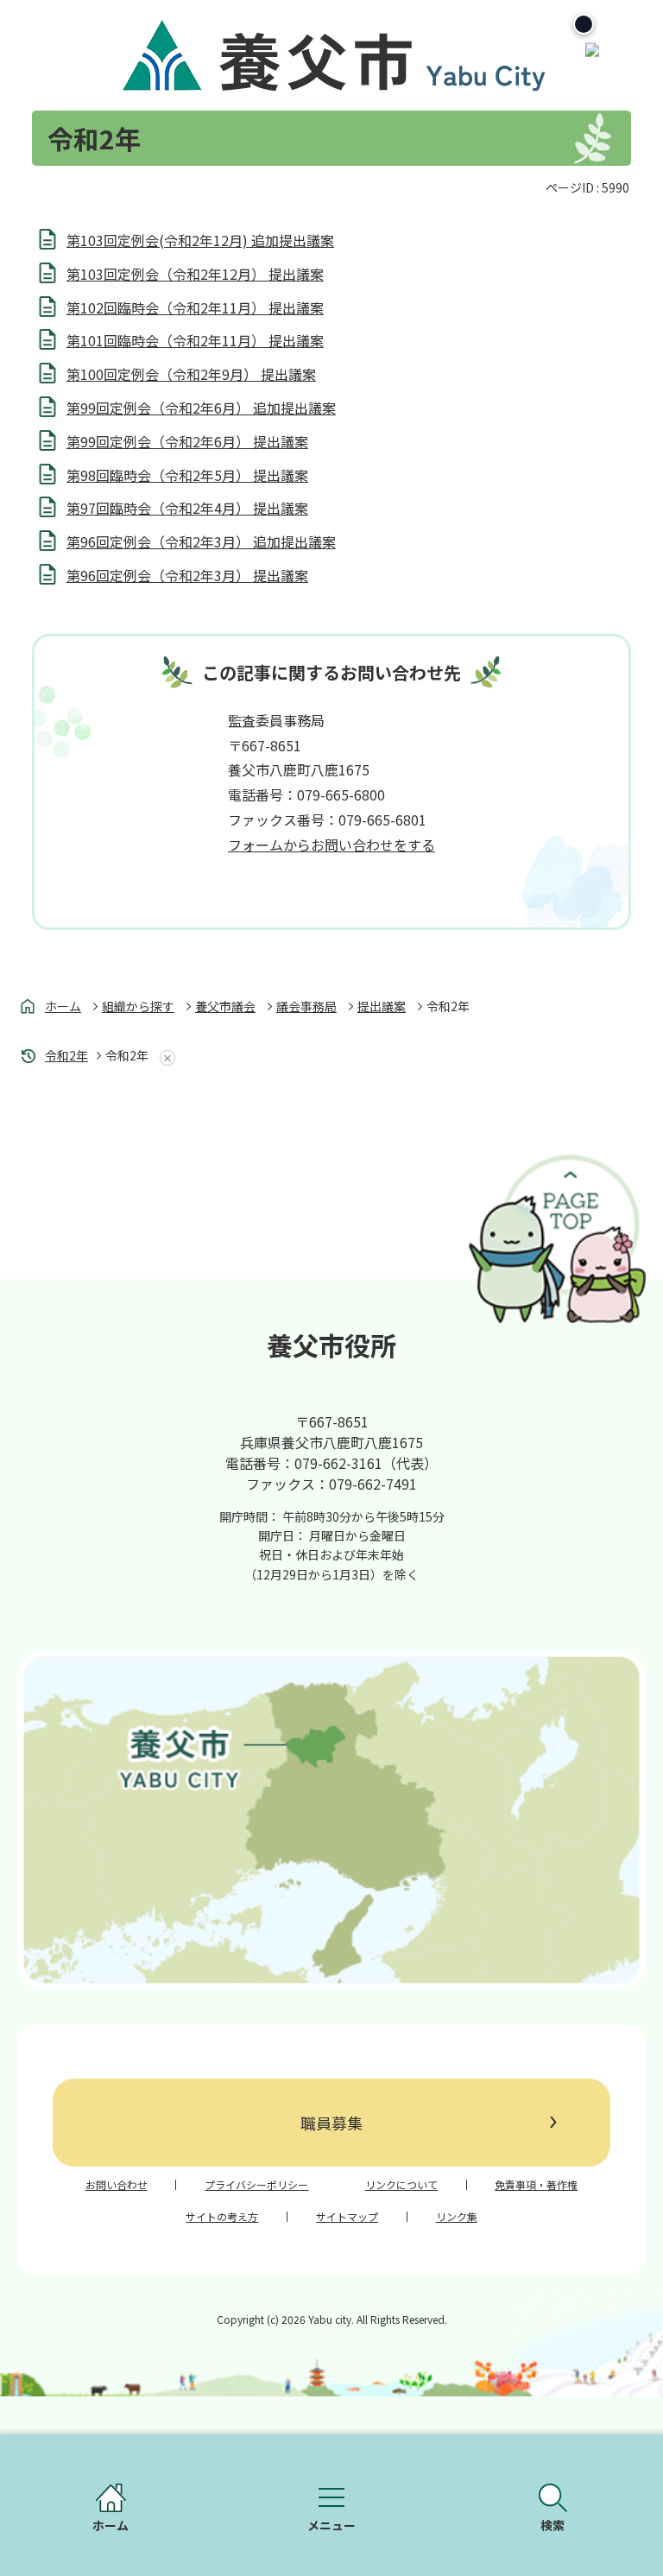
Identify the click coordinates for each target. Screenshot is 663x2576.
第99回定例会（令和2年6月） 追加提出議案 (201, 408)
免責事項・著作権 (536, 2185)
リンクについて (401, 2185)
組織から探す (138, 1006)
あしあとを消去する (164, 1058)
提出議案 (382, 1006)
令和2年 (66, 1055)
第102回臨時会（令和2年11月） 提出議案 (195, 307)
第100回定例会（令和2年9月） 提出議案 (191, 374)
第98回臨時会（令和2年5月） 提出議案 (187, 475)
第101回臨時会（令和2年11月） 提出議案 (195, 340)
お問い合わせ (117, 2185)
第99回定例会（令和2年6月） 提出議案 (187, 441)
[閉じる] (584, 24)
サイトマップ (347, 2217)
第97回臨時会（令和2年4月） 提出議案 (187, 508)
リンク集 (457, 2217)
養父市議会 (225, 1006)
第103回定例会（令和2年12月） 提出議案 (195, 274)
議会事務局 (306, 1006)
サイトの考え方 (222, 2217)
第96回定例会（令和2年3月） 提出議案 (187, 575)
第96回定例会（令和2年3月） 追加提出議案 (201, 541)
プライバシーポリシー (256, 2185)
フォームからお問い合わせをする (331, 845)
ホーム (63, 1006)
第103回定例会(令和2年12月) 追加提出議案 (200, 240)
